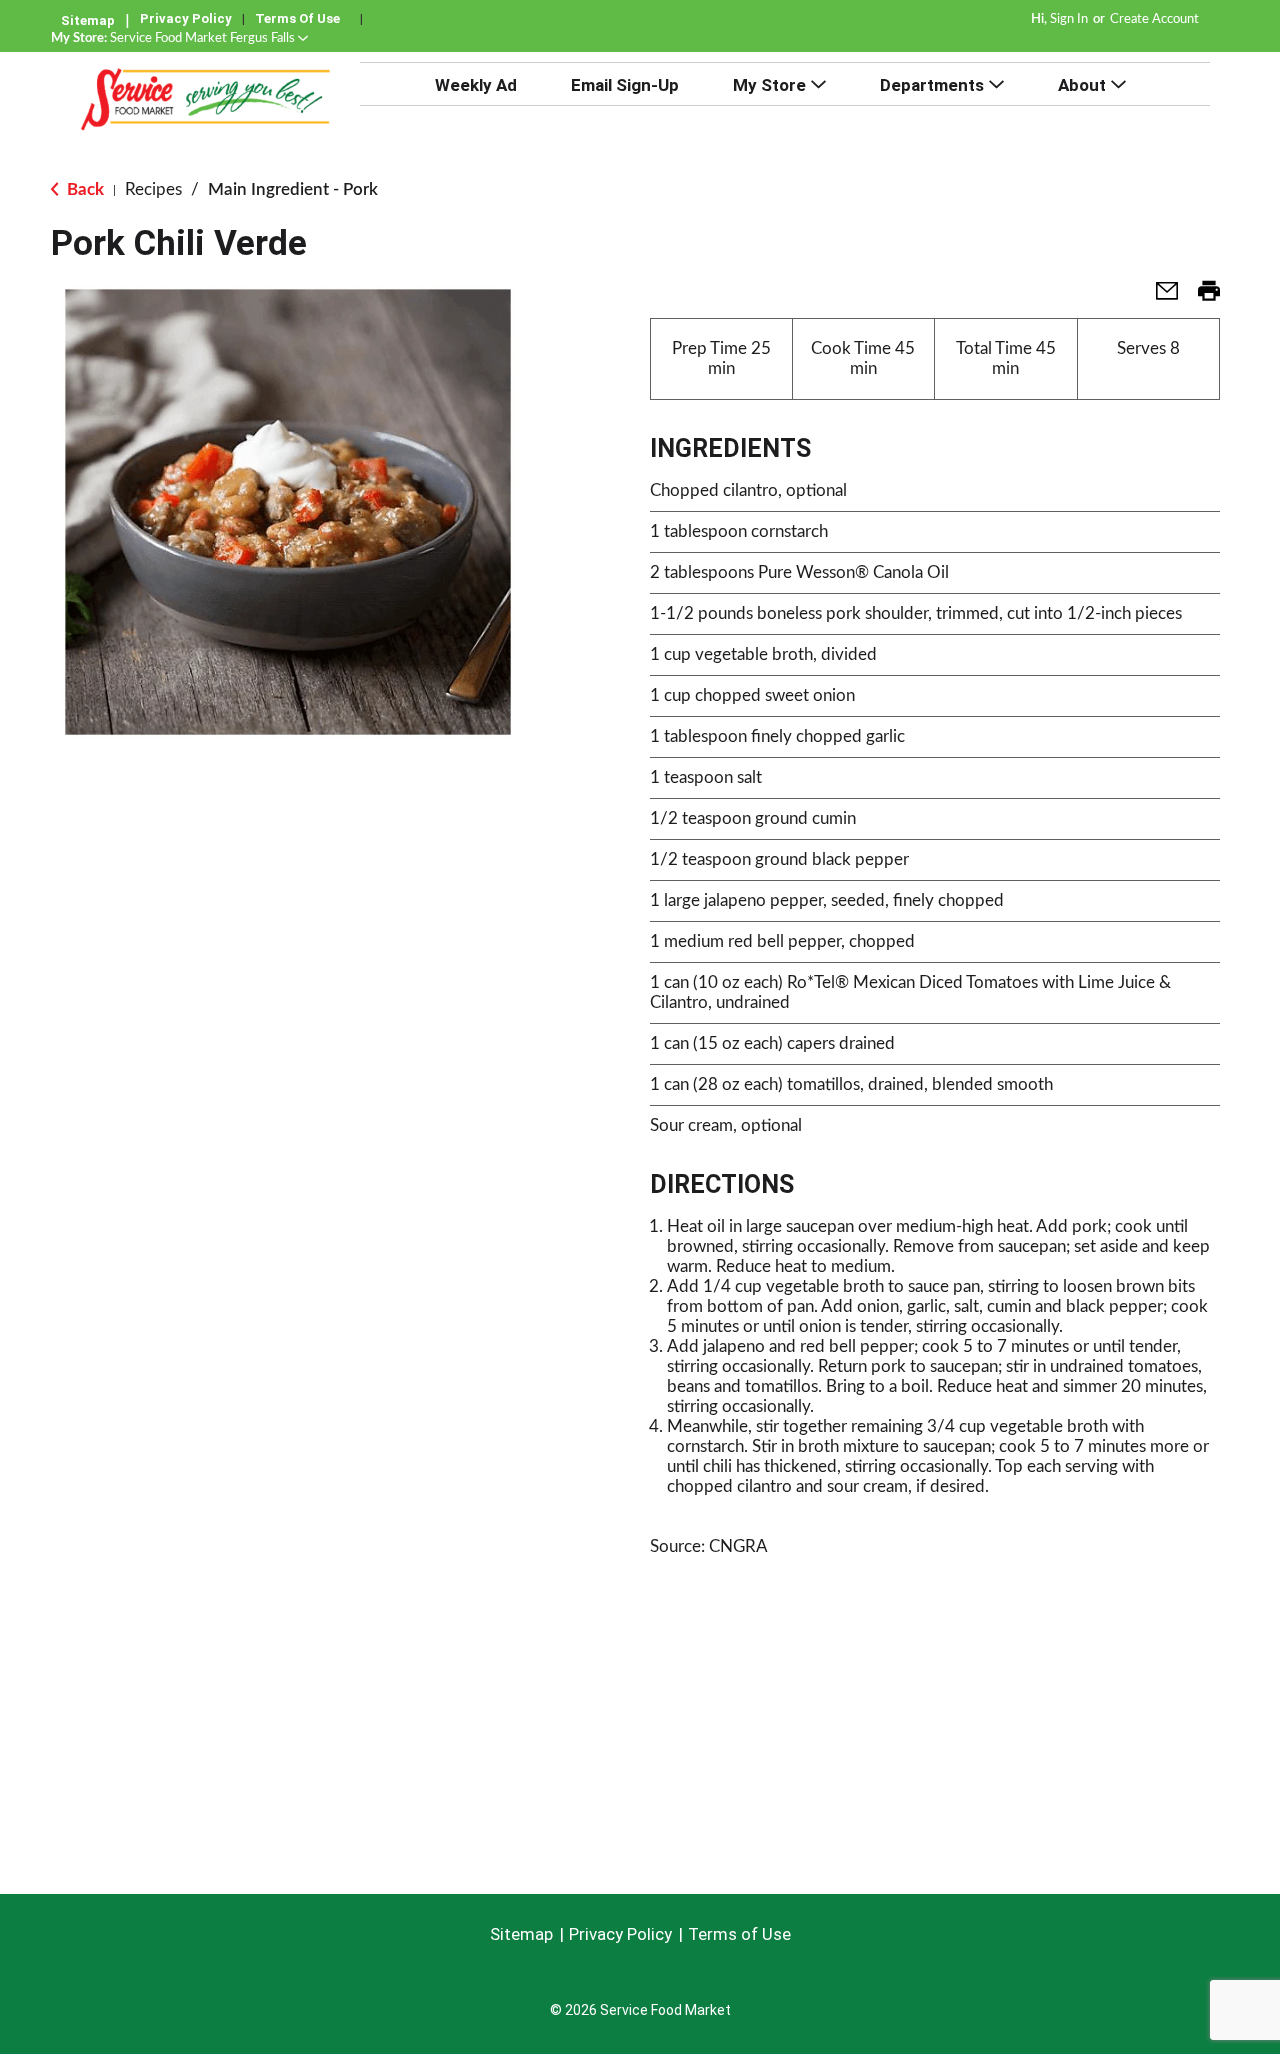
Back (83, 189)
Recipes (153, 189)
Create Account (1154, 19)
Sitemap (88, 20)
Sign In (1069, 19)
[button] (209, 38)
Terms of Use (297, 18)
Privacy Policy (186, 18)
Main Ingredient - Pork (293, 189)
